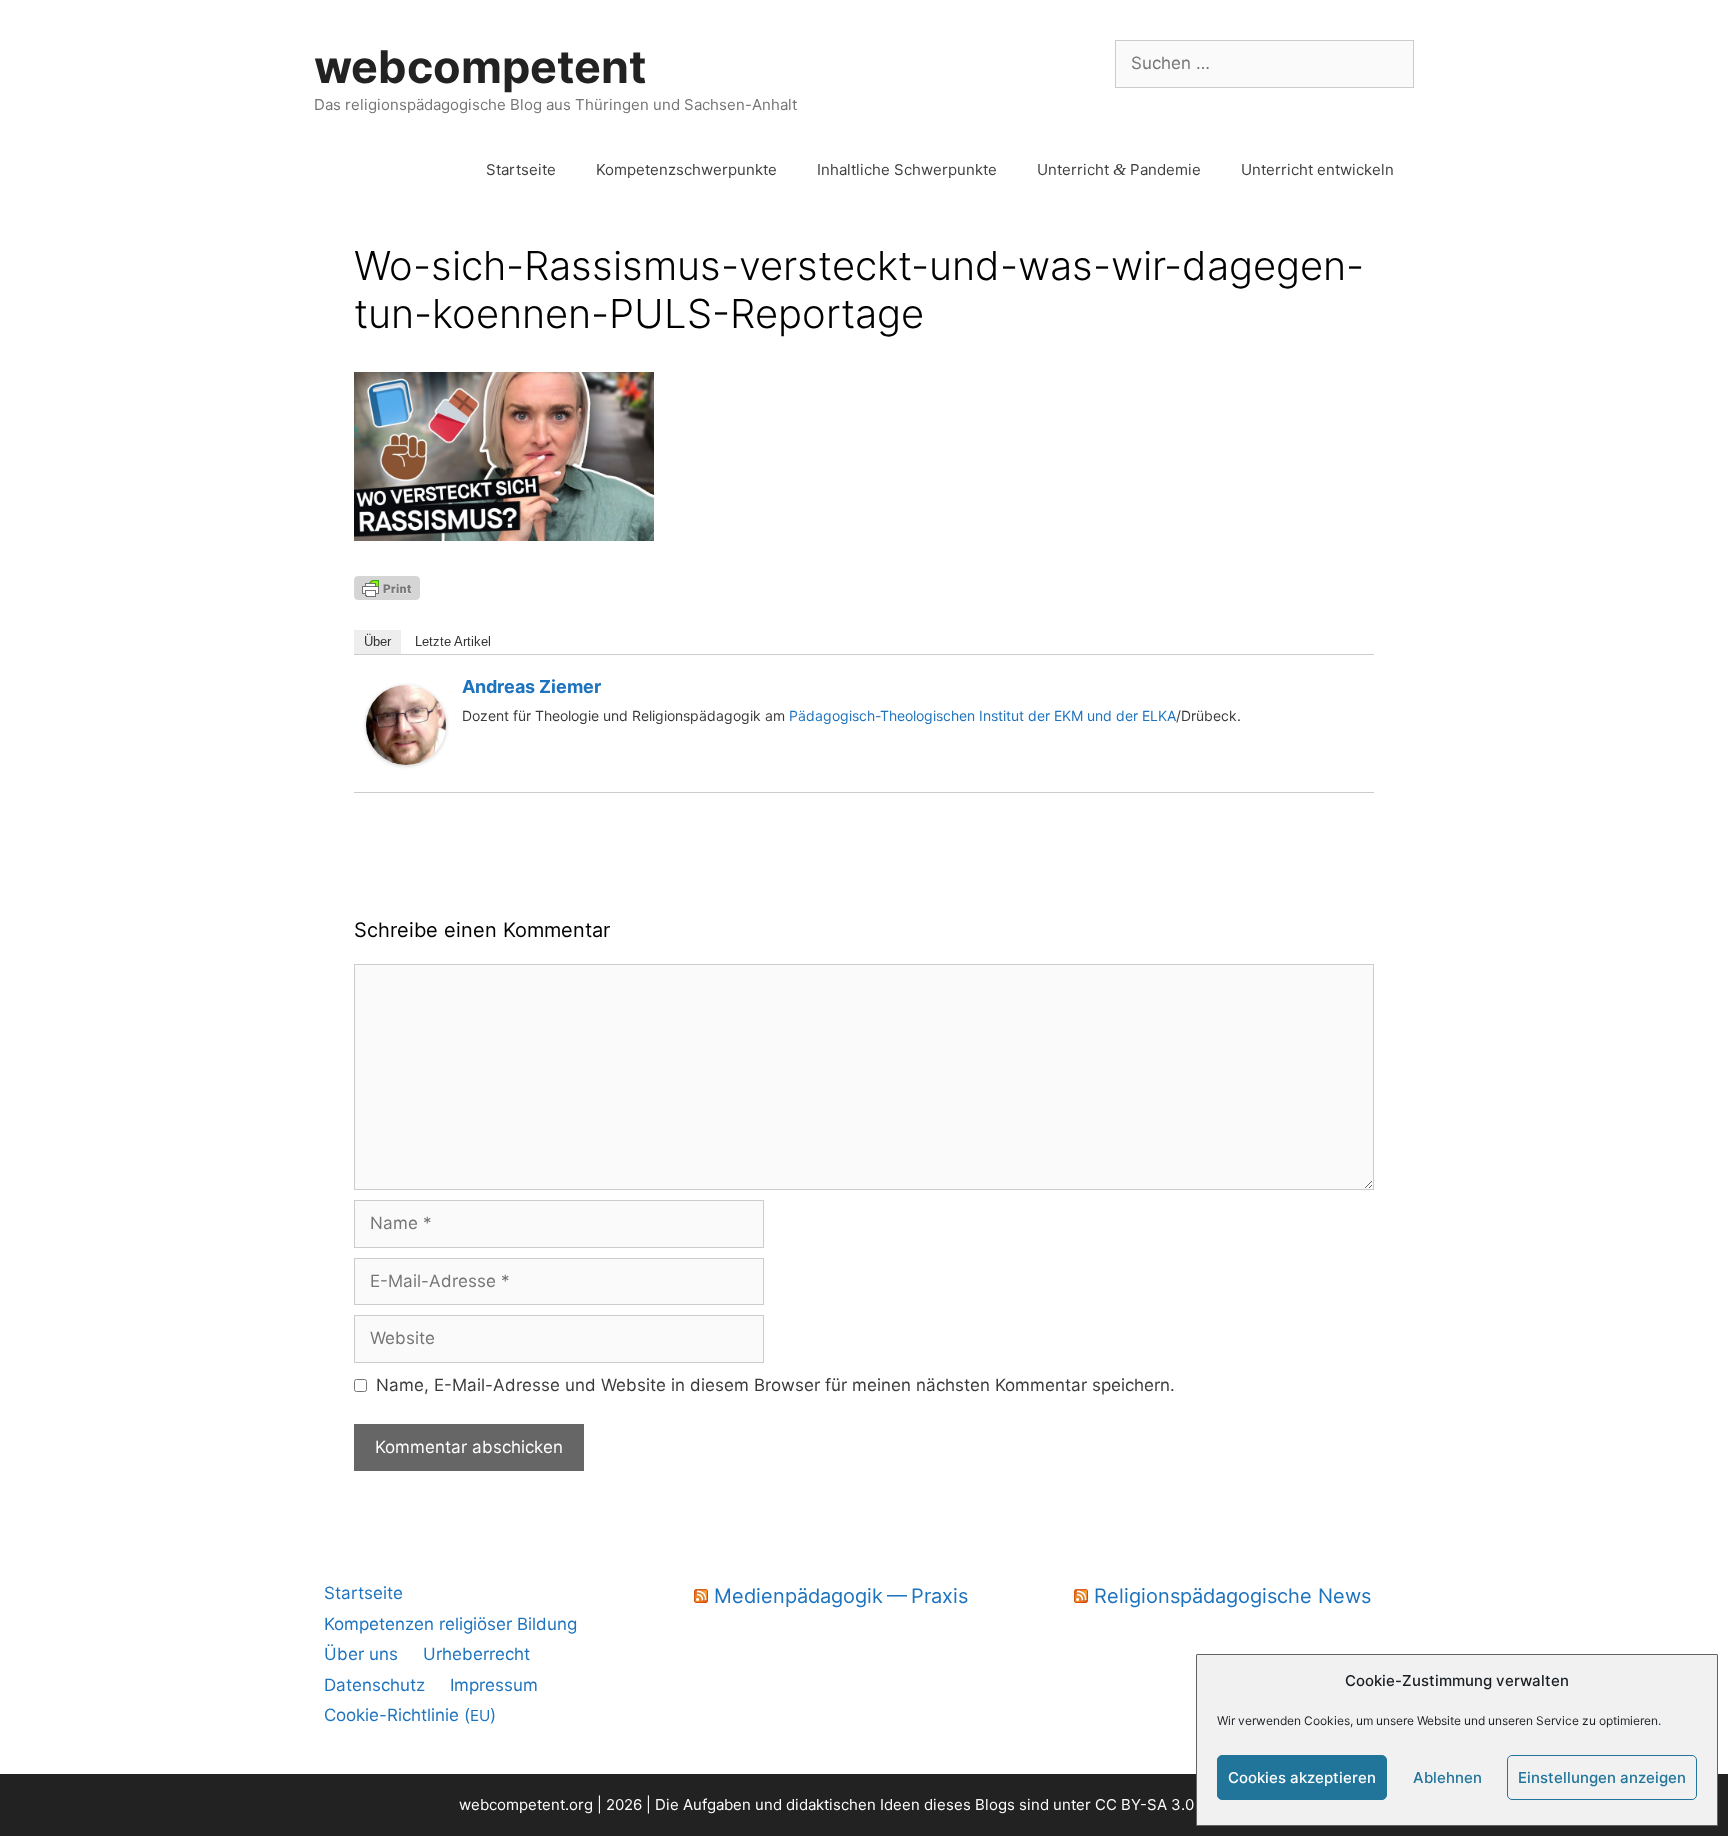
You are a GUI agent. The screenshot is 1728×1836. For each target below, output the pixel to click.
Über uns (361, 1654)
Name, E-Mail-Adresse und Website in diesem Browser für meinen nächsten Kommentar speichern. (775, 1385)
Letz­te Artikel (453, 641)
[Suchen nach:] (1264, 63)
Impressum (494, 1685)
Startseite (521, 169)
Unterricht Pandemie (1119, 169)
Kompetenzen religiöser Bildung (450, 1624)
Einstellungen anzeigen (1602, 1777)
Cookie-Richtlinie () (410, 1715)
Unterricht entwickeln (1317, 169)
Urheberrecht (476, 1654)
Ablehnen (1447, 1777)
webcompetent (480, 66)
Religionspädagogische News (1232, 1596)
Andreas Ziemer (531, 686)
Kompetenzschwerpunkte (686, 169)
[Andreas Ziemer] (406, 759)
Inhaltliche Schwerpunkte (907, 169)
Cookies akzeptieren (1302, 1777)
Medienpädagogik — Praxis (841, 1596)
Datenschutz (374, 1685)
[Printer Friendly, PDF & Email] (387, 586)
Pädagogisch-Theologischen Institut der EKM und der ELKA (980, 715)
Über (377, 641)
